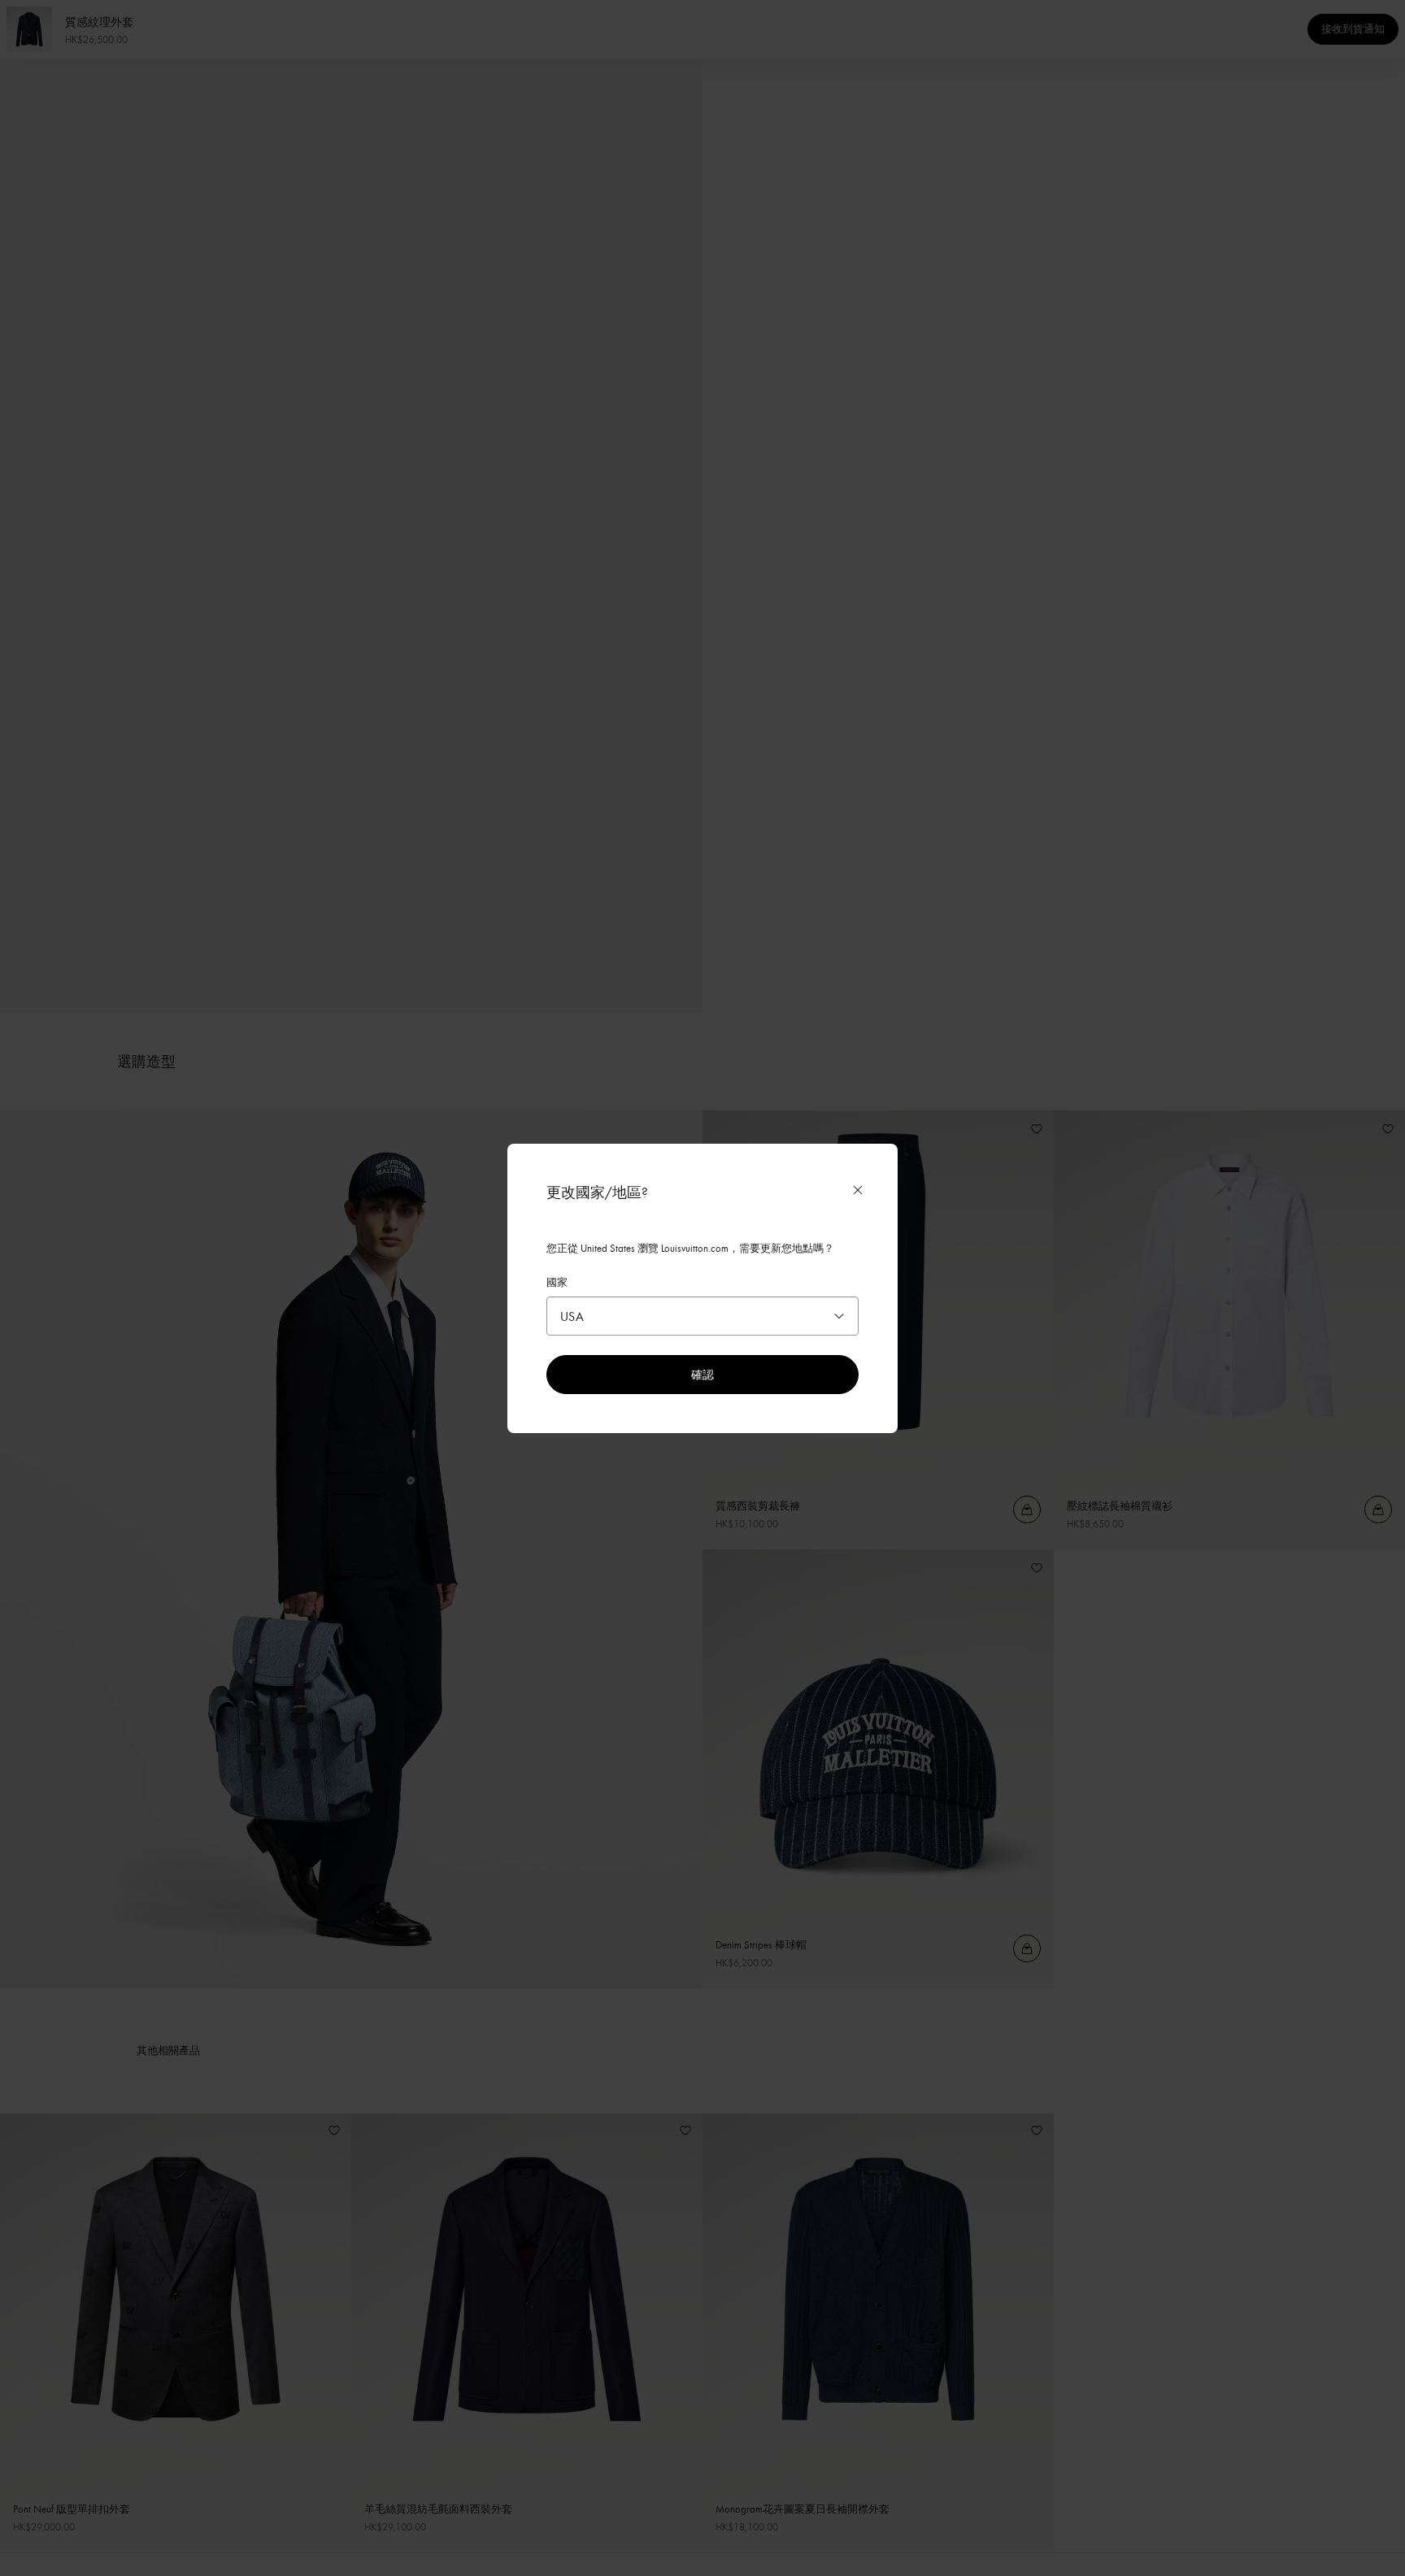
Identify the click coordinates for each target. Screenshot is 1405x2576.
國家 (557, 1282)
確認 (702, 1374)
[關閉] (858, 1190)
